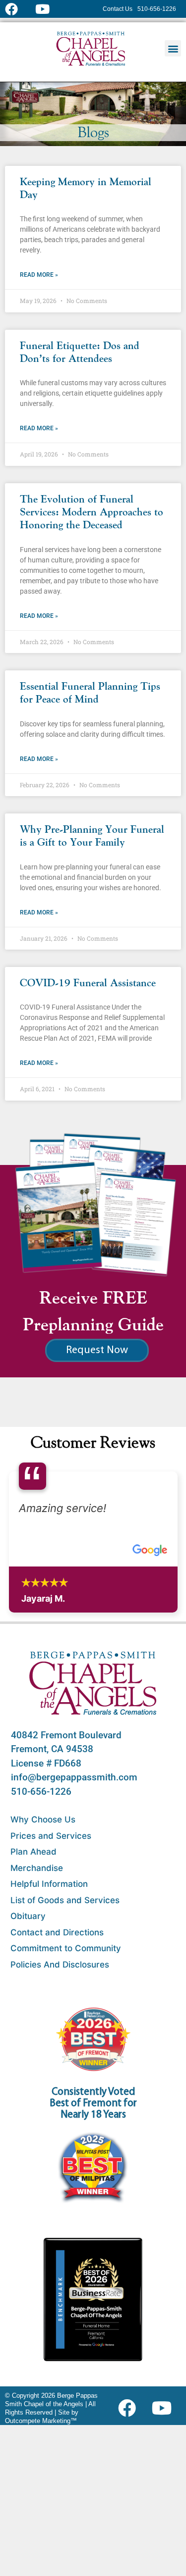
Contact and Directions (57, 1932)
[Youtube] (165, 2408)
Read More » (39, 275)
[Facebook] (129, 2408)
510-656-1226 (41, 1792)
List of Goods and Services (65, 1900)
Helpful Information (49, 1884)
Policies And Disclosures (60, 1965)
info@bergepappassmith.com (74, 1777)
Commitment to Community (66, 1948)
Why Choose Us (43, 1819)
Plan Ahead (33, 1852)
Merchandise (37, 1868)
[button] (173, 48)
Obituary (28, 1916)
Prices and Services (51, 1836)
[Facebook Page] (18, 9)
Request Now (97, 1350)
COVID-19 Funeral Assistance (88, 984)
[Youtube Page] (48, 9)
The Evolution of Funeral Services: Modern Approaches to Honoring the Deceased (92, 513)
